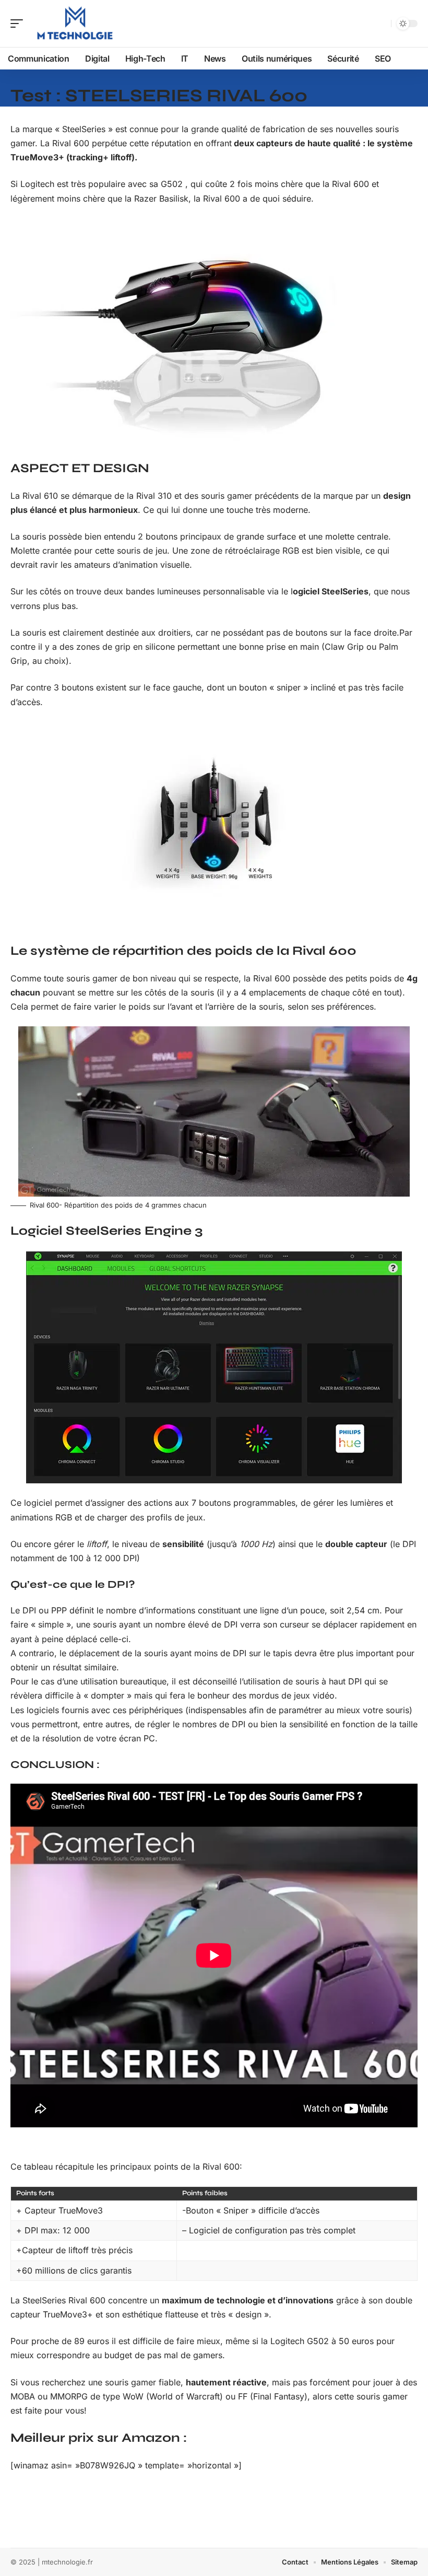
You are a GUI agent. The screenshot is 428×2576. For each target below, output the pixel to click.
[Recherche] (381, 24)
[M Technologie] (75, 24)
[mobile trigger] (19, 24)
